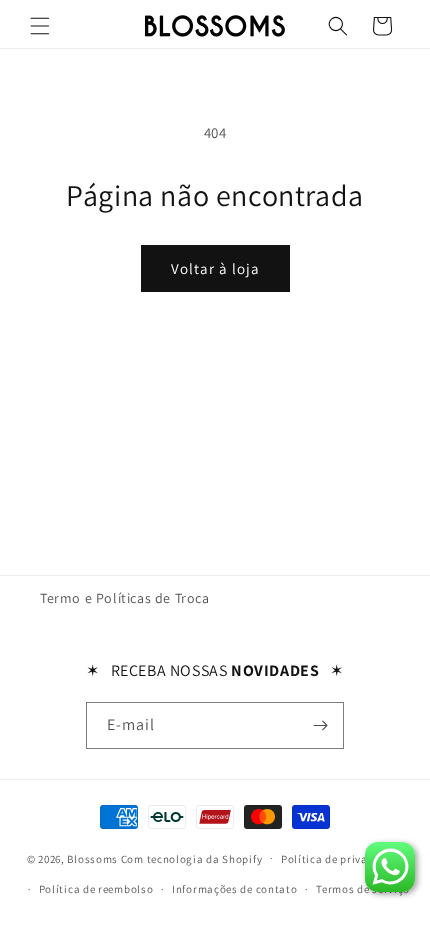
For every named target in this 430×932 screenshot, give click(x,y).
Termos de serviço (363, 889)
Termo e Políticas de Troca (125, 598)
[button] (40, 26)
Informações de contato (234, 889)
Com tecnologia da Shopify (192, 858)
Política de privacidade (342, 859)
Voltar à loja (215, 268)
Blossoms (92, 858)
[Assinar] (321, 725)
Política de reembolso (96, 889)
